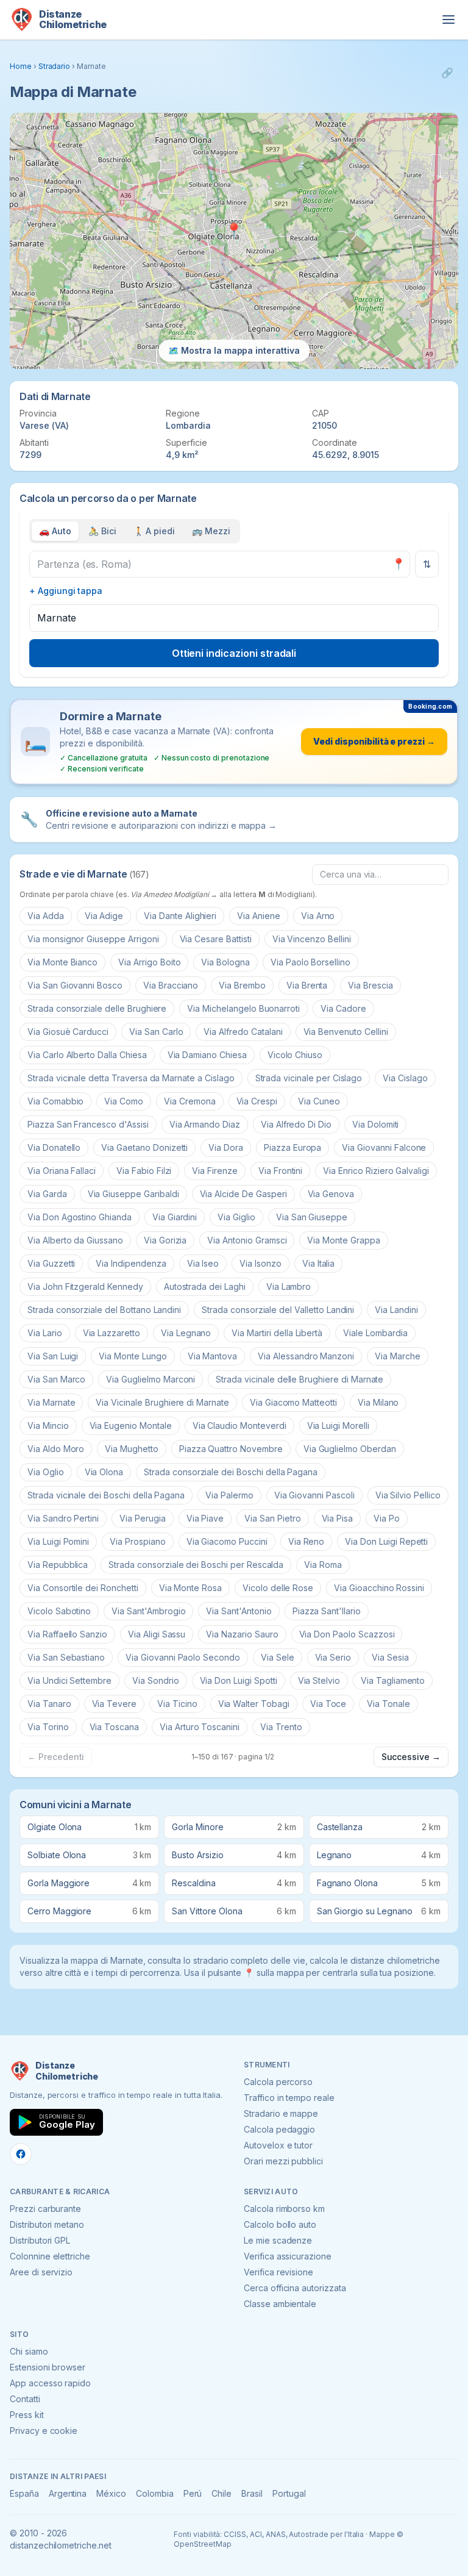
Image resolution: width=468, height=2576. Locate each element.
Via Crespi (257, 1101)
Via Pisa (338, 1518)
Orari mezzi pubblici (283, 2161)
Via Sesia (390, 1657)
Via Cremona (190, 1101)
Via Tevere (115, 1704)
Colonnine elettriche (50, 2256)
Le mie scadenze (278, 2240)
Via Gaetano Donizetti (144, 1147)
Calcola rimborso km (284, 2209)
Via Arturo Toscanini (200, 1727)
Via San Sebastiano (66, 1657)
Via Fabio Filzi (144, 1171)
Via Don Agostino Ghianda (80, 1217)
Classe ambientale (280, 2304)
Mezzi (211, 531)
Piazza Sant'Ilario (327, 1611)
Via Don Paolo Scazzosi (347, 1634)
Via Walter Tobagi (254, 1704)
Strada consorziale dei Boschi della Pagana (231, 1472)
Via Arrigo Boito (149, 962)
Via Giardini (175, 1217)
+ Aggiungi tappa (66, 591)
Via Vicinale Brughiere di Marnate (162, 1402)
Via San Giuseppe (312, 1217)
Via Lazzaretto (112, 1333)
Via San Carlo (156, 1032)
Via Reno (307, 1541)
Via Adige (104, 916)
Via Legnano (186, 1333)
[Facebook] (21, 2154)
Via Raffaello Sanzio (67, 1634)
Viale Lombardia (375, 1333)
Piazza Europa (292, 1147)
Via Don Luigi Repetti (386, 1541)
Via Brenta (307, 985)
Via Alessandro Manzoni (306, 1356)
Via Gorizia (165, 1240)
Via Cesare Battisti (216, 939)
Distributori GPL (40, 2240)
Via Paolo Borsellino (310, 962)
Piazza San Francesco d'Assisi (88, 1124)
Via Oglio (46, 1472)
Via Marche (398, 1356)
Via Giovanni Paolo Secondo (183, 1657)
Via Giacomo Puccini (227, 1541)
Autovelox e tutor (278, 2145)
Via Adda (46, 916)
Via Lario (45, 1333)
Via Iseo (203, 1263)
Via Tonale (388, 1704)
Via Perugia (142, 1518)
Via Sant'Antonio (239, 1611)
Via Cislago (405, 1078)
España (24, 2493)
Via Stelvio (319, 1680)
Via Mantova (212, 1356)
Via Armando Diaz (205, 1124)
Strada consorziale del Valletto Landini (278, 1310)
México (111, 2493)
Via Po (387, 1518)
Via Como (124, 1101)
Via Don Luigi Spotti (239, 1680)
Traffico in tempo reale (289, 2098)
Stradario (55, 66)
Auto (55, 531)
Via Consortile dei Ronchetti (83, 1588)
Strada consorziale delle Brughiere (97, 1008)
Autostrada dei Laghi (205, 1286)
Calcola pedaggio (279, 2129)
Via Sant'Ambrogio (148, 1611)
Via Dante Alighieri (180, 916)
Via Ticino (177, 1704)
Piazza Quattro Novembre (231, 1449)
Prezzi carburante (45, 2209)
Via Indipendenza (131, 1263)
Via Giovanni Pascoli (314, 1495)
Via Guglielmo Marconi (151, 1379)
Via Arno (318, 916)
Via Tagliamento (393, 1680)
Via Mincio (48, 1426)
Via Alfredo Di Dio (296, 1124)
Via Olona (104, 1472)
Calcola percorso (278, 2082)
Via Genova (331, 1194)
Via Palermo (229, 1495)
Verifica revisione (278, 2272)
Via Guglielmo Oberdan (350, 1449)
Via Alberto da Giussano (75, 1240)
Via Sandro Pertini (63, 1518)
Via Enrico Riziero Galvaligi (376, 1171)
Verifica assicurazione (288, 2256)
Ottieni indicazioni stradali (234, 653)
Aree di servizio (41, 2272)
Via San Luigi (53, 1356)
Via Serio (333, 1657)
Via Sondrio (155, 1680)
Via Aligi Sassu (157, 1634)
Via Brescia (370, 985)
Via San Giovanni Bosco (75, 985)
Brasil (252, 2493)
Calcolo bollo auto (280, 2224)
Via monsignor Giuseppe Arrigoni (93, 939)
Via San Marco (56, 1379)
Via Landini (396, 1310)
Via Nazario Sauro (242, 1634)
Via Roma (323, 1565)
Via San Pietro (272, 1518)
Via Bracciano (171, 985)
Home (21, 66)
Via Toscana (114, 1727)
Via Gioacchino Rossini (379, 1588)
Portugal (289, 2493)
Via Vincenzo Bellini (312, 939)
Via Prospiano (137, 1541)
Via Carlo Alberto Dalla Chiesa (87, 1055)
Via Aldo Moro (56, 1449)
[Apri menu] (448, 20)
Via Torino (48, 1727)
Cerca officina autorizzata (295, 2288)
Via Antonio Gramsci (247, 1240)
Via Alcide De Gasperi (243, 1194)
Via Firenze (214, 1171)
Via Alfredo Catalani (243, 1032)
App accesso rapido (50, 2383)
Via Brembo (242, 985)
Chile (222, 2493)
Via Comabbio (55, 1101)
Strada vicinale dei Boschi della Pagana (106, 1495)
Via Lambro (289, 1286)
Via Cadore (343, 1008)
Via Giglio (236, 1217)
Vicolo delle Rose (278, 1588)
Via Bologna (225, 962)
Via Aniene (259, 916)
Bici (102, 531)
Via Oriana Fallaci (62, 1171)
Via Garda (47, 1194)
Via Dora (226, 1147)
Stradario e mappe (281, 2113)
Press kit (27, 2415)
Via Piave (205, 1518)
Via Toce (328, 1704)
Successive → (411, 1757)
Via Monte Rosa (190, 1588)
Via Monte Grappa (343, 1240)
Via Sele (278, 1657)
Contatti (25, 2399)
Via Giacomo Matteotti (293, 1402)
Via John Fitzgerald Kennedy (85, 1286)
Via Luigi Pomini (58, 1541)
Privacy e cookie (44, 2431)
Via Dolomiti (375, 1124)
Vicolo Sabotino (59, 1611)
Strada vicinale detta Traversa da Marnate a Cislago (131, 1078)
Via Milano (378, 1402)
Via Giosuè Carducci (68, 1032)
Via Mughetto (131, 1449)
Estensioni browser (48, 2367)
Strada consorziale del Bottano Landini (104, 1310)
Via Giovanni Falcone (384, 1147)
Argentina (68, 2493)
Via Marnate (51, 1402)
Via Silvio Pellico (408, 1495)
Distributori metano (47, 2224)
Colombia (155, 2493)
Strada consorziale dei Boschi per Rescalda (196, 1565)
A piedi (154, 531)
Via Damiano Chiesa (207, 1055)
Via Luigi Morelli (338, 1426)
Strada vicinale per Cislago (309, 1078)
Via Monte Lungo (133, 1356)
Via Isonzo (261, 1263)
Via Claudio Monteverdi (239, 1426)
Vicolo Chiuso (295, 1055)
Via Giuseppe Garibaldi (133, 1194)
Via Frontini (280, 1171)
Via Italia (319, 1263)
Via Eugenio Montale (131, 1426)
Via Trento (281, 1727)
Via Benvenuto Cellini (346, 1032)
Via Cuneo (319, 1101)
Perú (193, 2493)
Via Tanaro (49, 1704)
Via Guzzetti (51, 1263)
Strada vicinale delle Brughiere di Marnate (300, 1379)
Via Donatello (54, 1147)
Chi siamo (29, 2351)
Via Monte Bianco (62, 962)
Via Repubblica (58, 1565)
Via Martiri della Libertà (277, 1333)
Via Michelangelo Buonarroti (243, 1008)
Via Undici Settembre (69, 1680)
